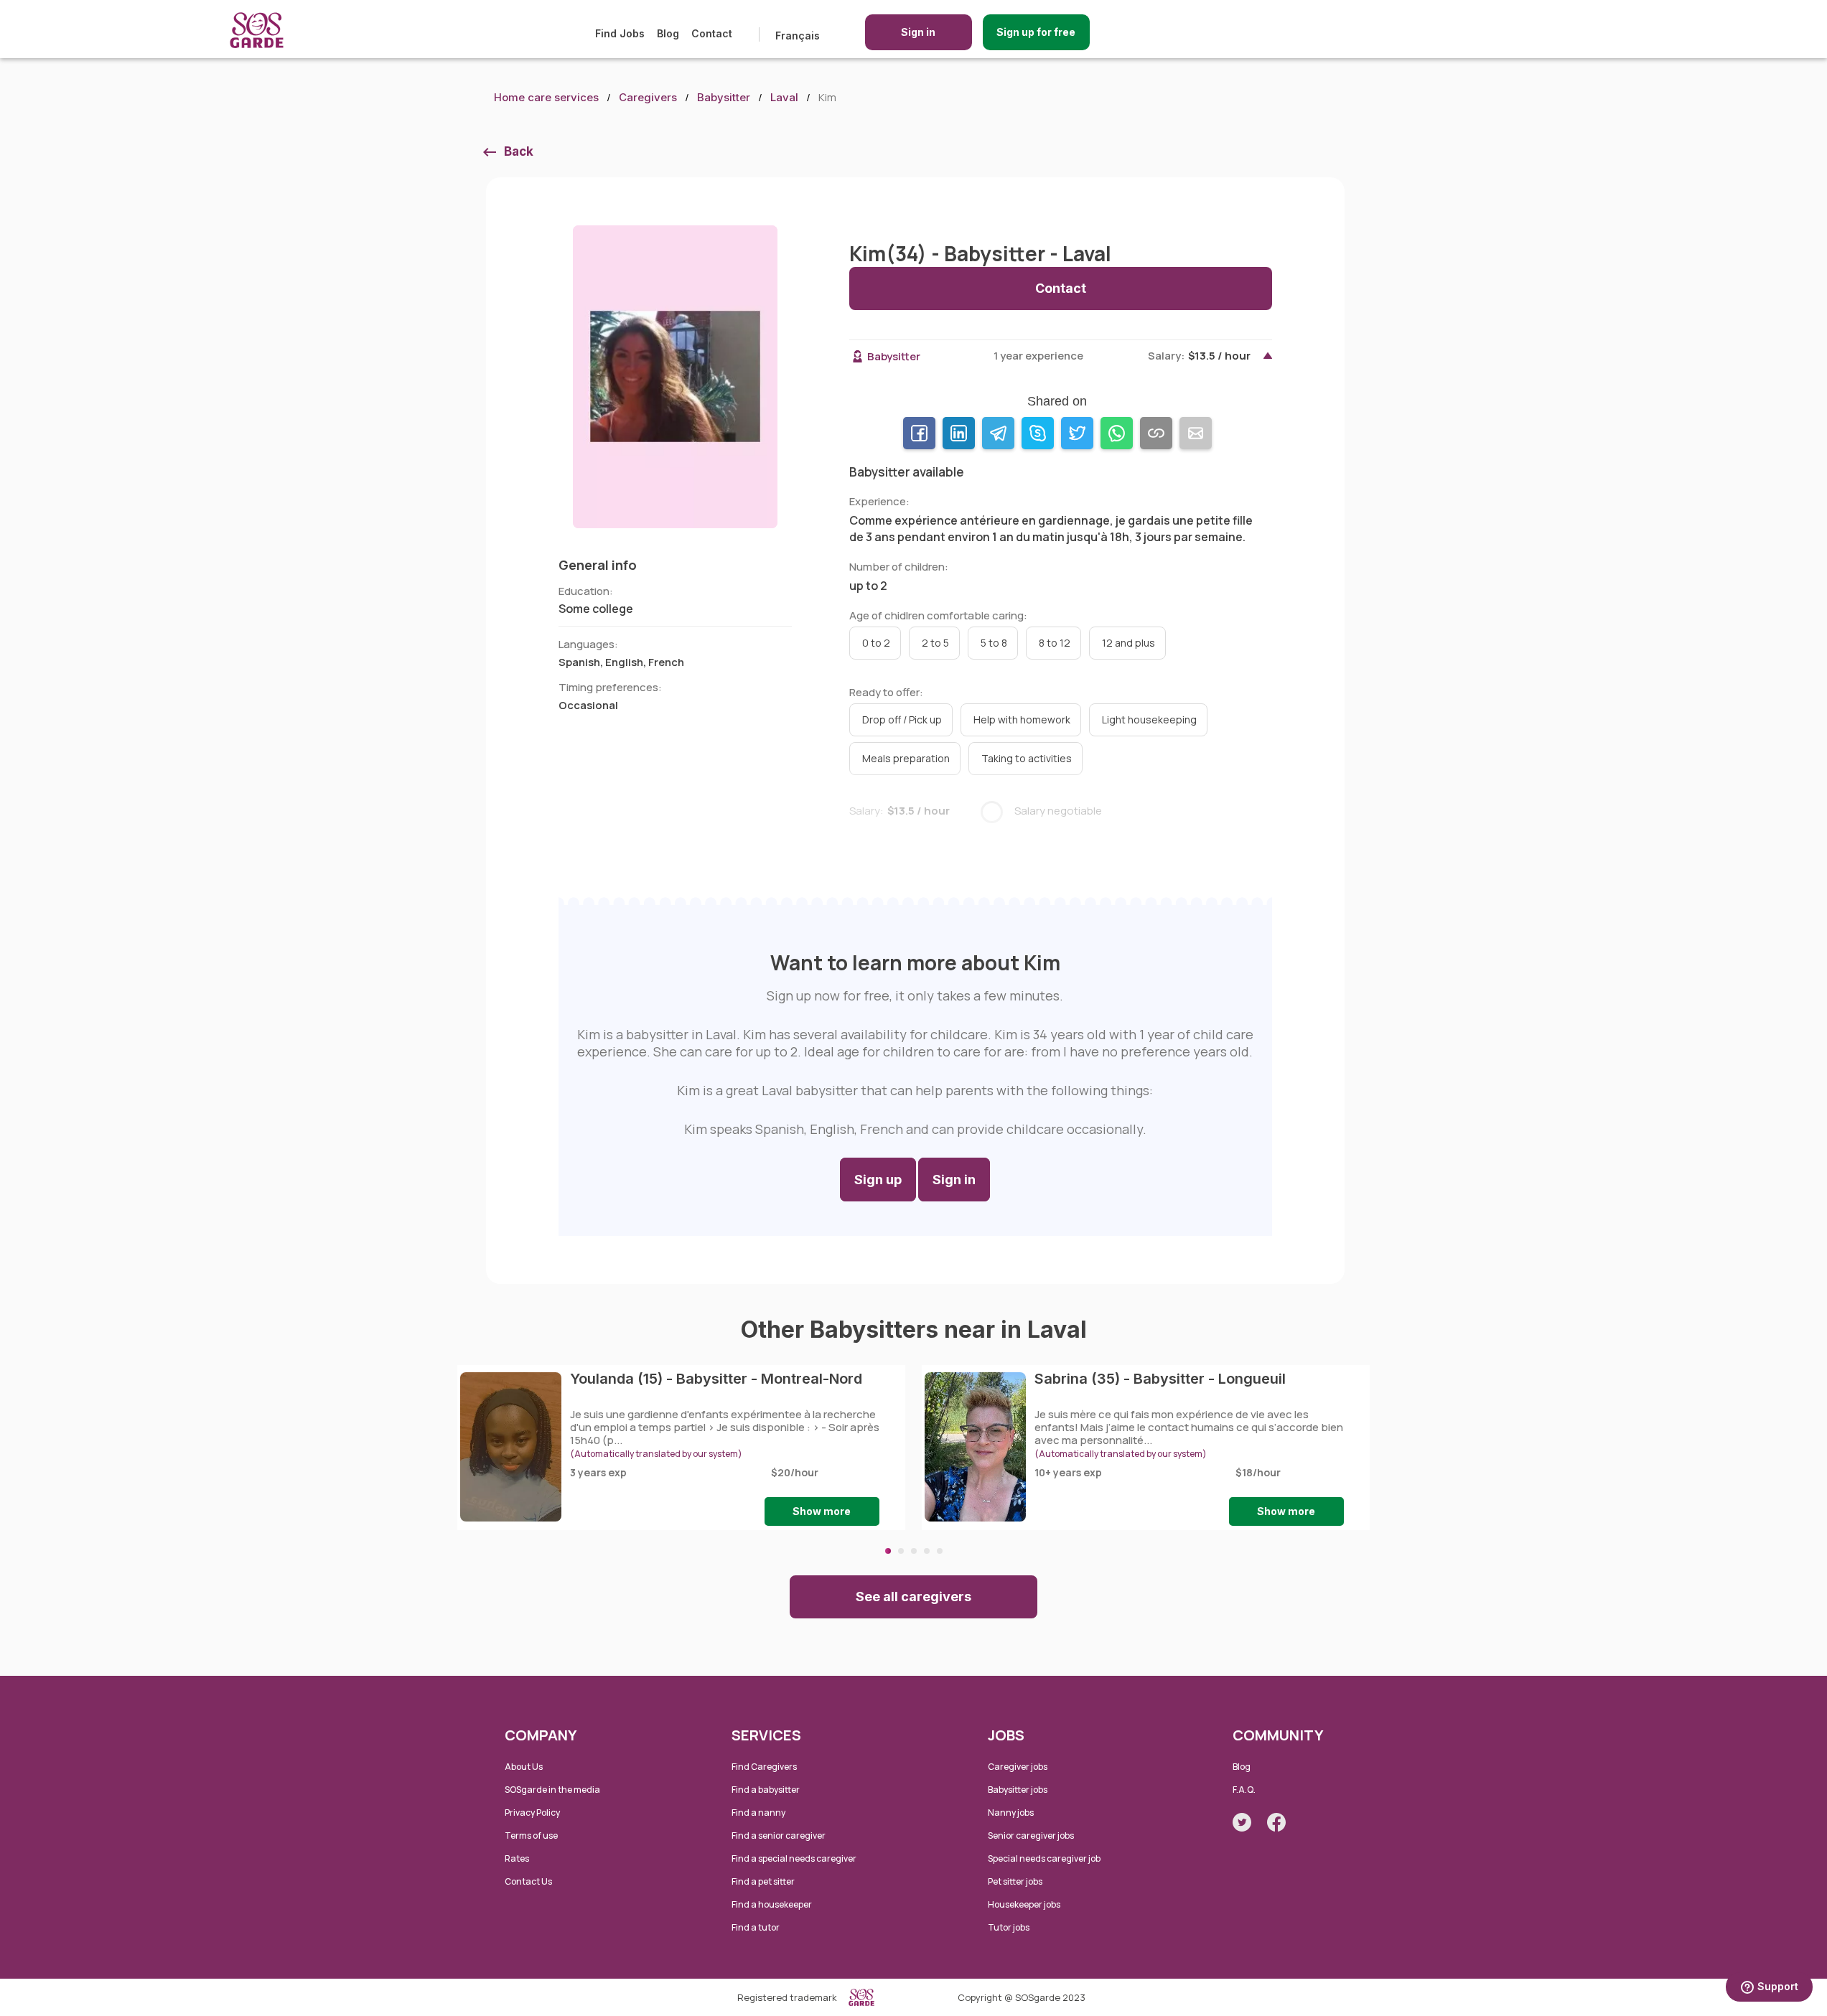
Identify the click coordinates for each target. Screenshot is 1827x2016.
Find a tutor (756, 1927)
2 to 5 (935, 643)
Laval (784, 97)
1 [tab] (888, 1551)
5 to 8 (994, 643)
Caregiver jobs (1018, 1767)
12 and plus (1129, 643)
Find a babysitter (766, 1790)
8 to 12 (1055, 643)
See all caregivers (913, 1597)
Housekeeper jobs (1024, 1904)
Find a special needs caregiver (794, 1858)
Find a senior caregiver (779, 1836)
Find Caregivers (764, 1767)
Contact (712, 33)
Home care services (546, 97)
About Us (524, 1767)
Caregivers (648, 97)
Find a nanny (758, 1813)
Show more (822, 1511)
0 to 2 (876, 643)
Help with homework (1022, 719)
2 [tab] (901, 1551)
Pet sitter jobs (1015, 1881)
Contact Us (528, 1881)
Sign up (878, 1180)
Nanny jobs (1011, 1813)
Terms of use (531, 1836)
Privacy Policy (532, 1813)
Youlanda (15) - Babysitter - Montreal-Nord (716, 1379)
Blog (668, 33)
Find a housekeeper (772, 1904)
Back (519, 151)
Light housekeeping (1149, 719)
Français (798, 36)
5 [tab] (940, 1551)
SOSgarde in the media (552, 1790)
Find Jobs (620, 33)
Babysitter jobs (1018, 1790)
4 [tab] (927, 1551)
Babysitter (724, 97)
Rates (517, 1858)
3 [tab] (914, 1551)
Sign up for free (1036, 32)
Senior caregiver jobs (1031, 1836)
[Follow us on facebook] (1276, 1822)
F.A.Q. (1244, 1790)
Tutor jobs (1009, 1927)
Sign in (918, 32)
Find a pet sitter (763, 1881)
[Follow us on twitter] (1242, 1822)
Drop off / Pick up (902, 719)
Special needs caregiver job (1044, 1858)
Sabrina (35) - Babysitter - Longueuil (1160, 1379)
